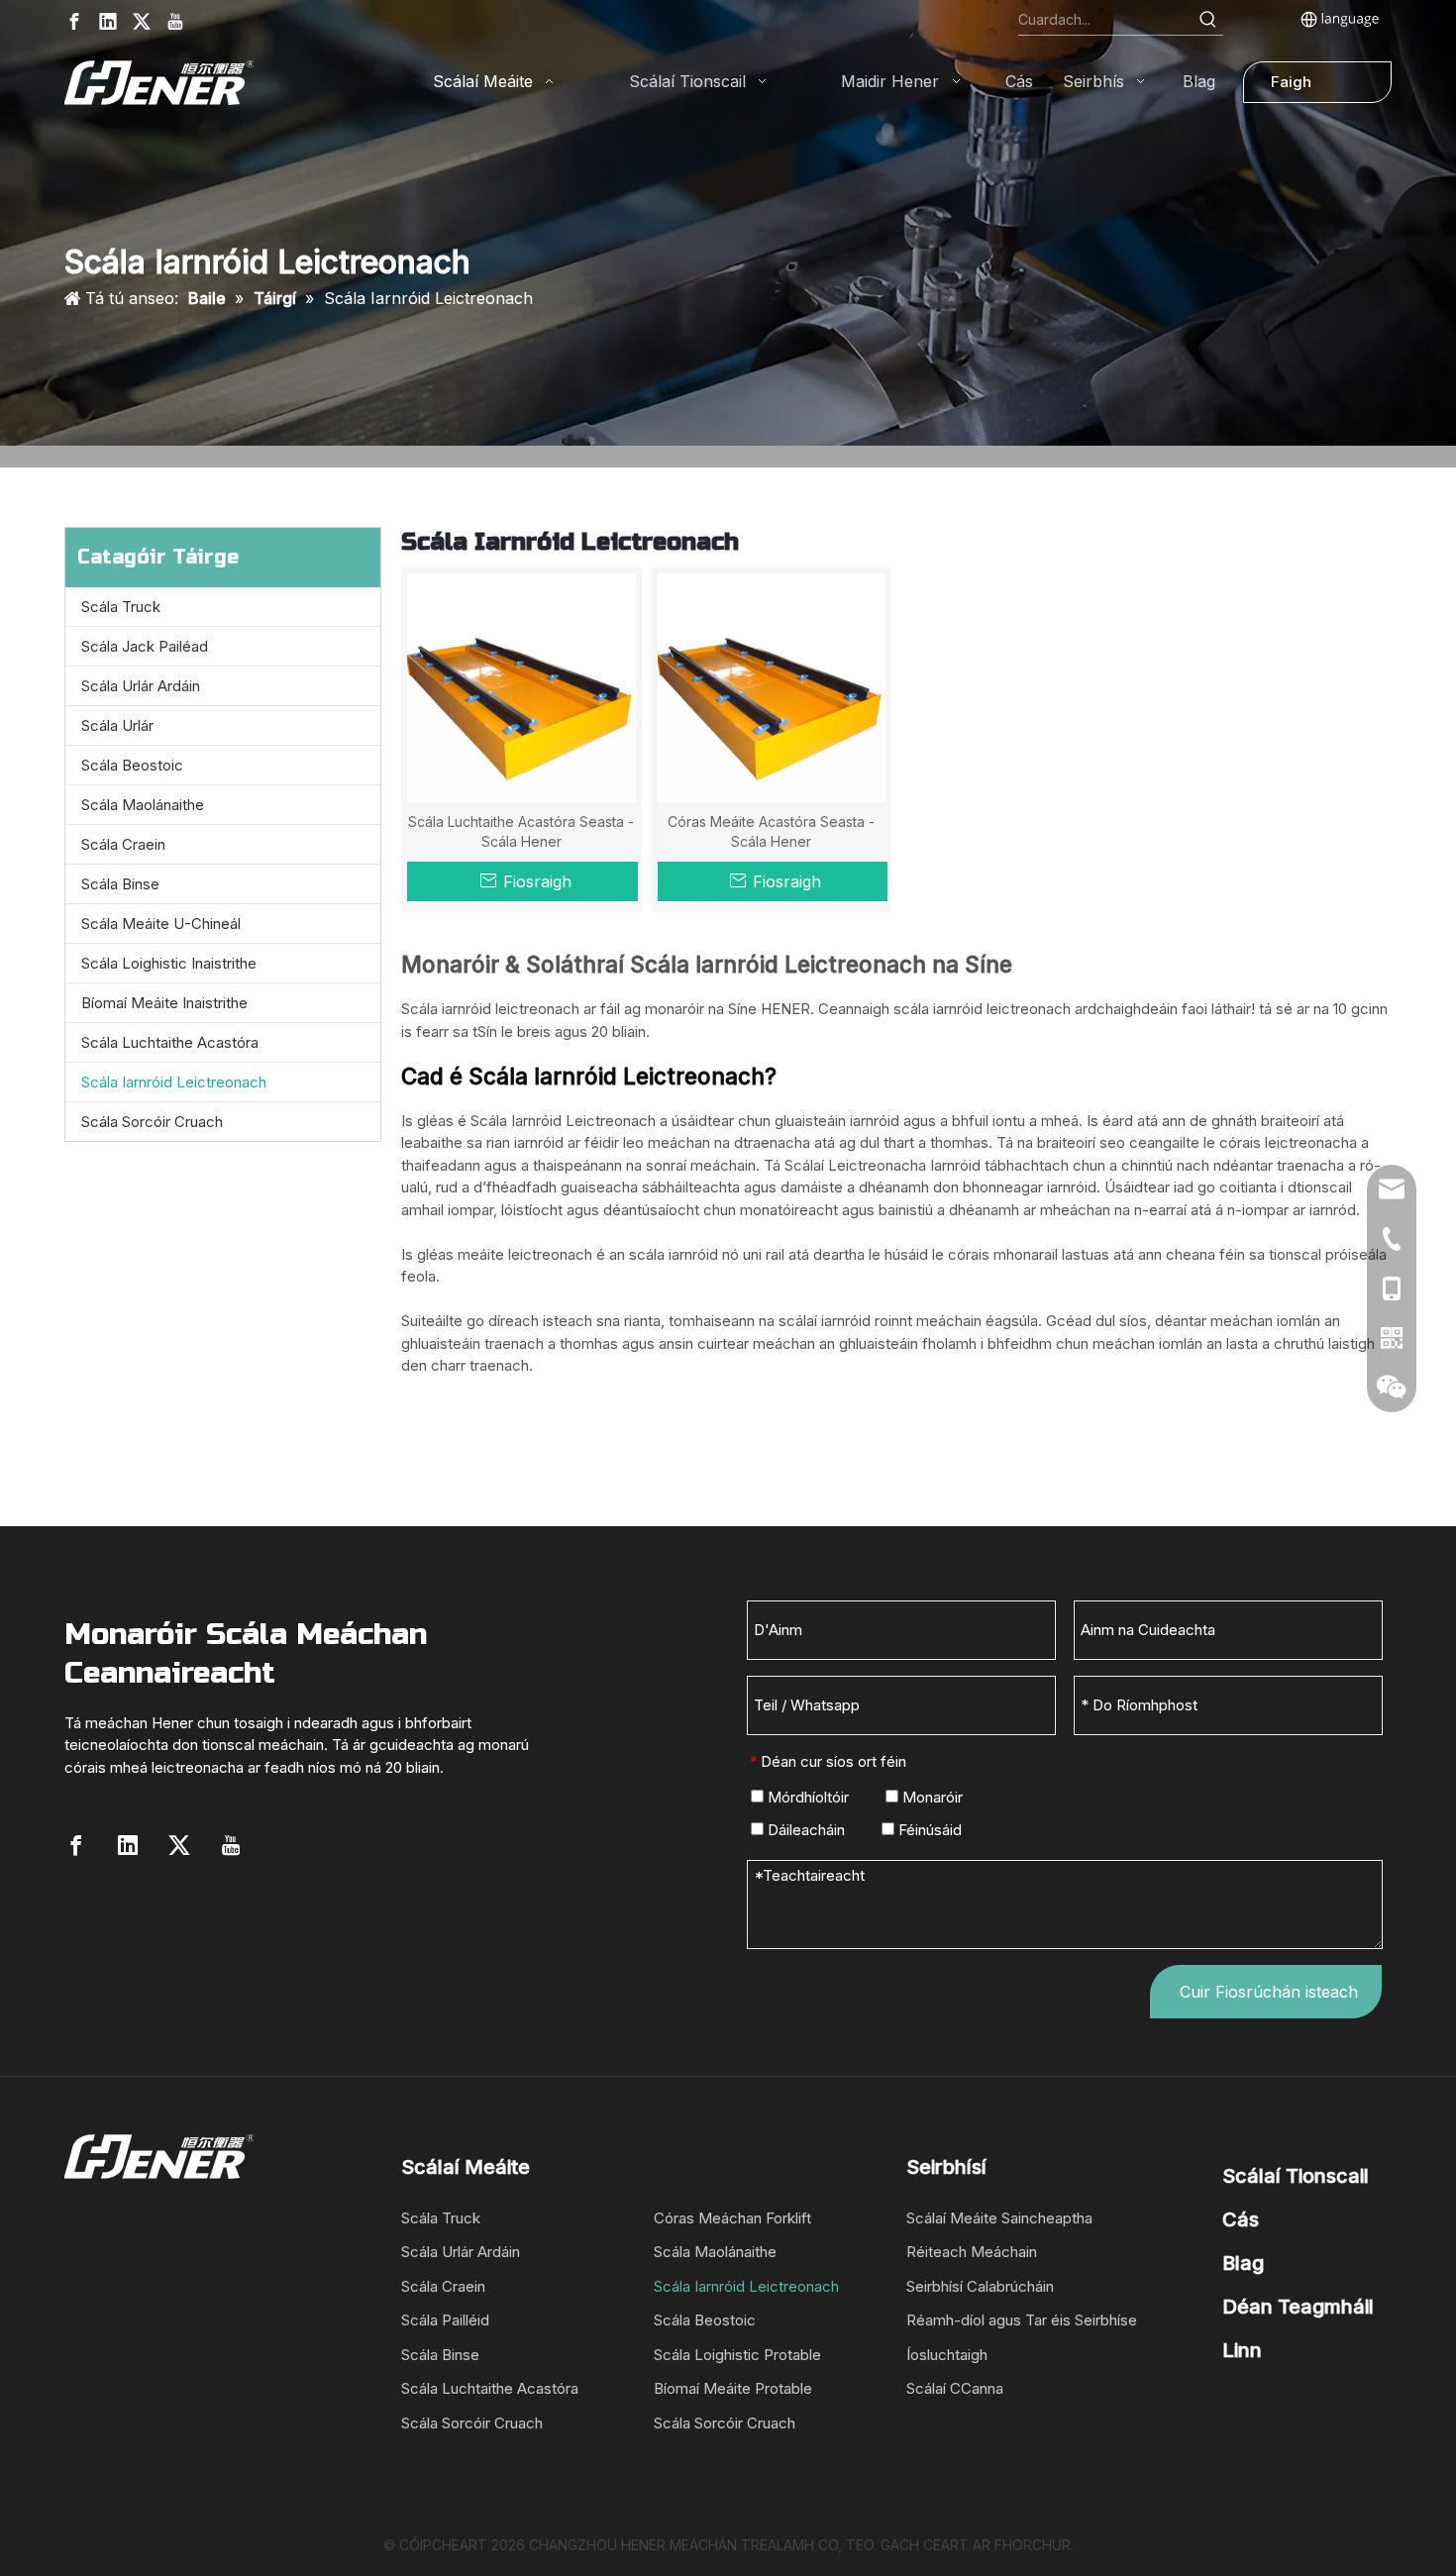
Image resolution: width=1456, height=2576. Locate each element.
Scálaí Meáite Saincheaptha (999, 2218)
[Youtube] (175, 21)
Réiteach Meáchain (972, 2252)
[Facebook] (74, 21)
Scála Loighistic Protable (737, 2355)
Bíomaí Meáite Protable (733, 2388)
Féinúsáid (928, 1830)
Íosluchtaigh (947, 2355)
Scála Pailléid (445, 2320)
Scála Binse (120, 884)
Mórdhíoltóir (806, 1797)
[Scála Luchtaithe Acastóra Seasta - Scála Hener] (521, 686)
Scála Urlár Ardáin (141, 686)
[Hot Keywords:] (1208, 20)
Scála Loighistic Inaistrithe (169, 963)
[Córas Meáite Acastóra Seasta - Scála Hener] (772, 686)
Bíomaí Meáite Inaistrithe (164, 1003)
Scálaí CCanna (955, 2388)
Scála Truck (121, 607)
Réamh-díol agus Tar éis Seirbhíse (1022, 2320)
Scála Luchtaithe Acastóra (170, 1042)
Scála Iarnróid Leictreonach (174, 1082)
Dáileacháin (804, 1830)
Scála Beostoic (132, 765)
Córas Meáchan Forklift (732, 2218)
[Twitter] (142, 21)
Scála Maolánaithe (143, 805)
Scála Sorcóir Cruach (152, 1122)
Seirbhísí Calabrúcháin (980, 2286)
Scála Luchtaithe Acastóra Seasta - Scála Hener (521, 831)
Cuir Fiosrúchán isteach (1269, 1992)
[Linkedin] (108, 21)
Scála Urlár (117, 725)
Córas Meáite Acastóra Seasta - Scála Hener (771, 831)
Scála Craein (123, 844)
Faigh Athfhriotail (1310, 88)
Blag (1243, 2263)
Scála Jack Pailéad (145, 646)
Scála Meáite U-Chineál (161, 924)
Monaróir (931, 1797)
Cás (1241, 2219)
